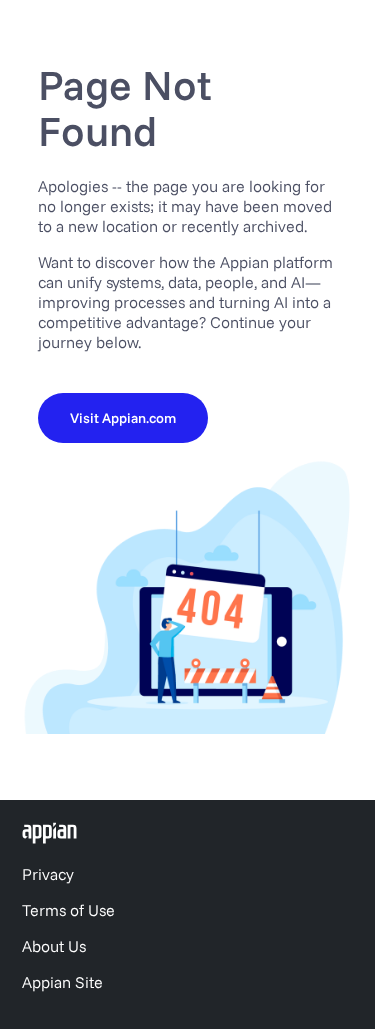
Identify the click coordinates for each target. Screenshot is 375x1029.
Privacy (48, 874)
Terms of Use (68, 910)
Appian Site (62, 982)
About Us (54, 946)
